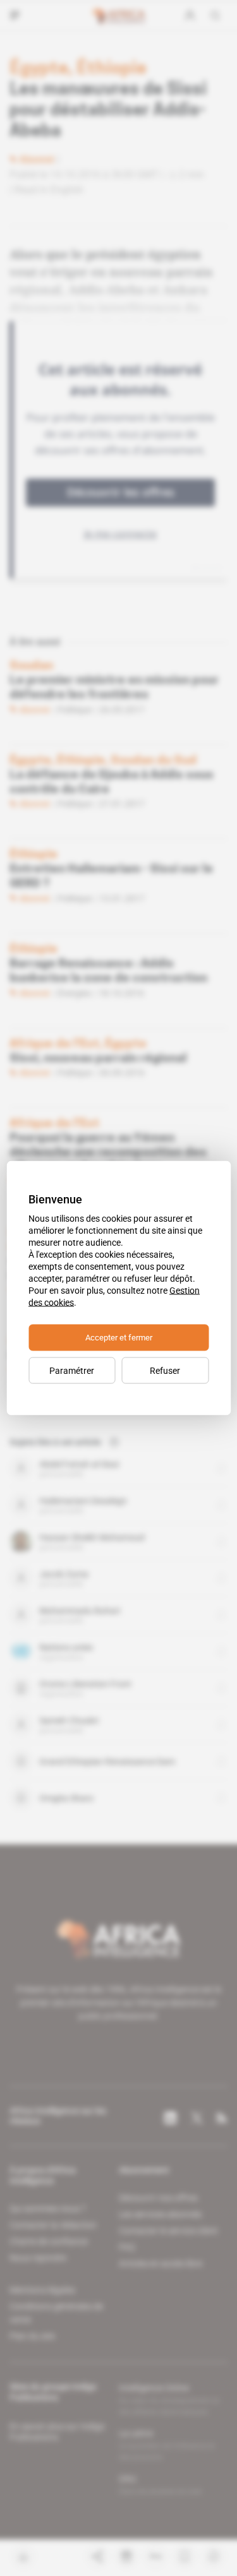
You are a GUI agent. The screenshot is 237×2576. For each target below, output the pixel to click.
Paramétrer (72, 1371)
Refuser (165, 1371)
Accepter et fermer (119, 1338)
